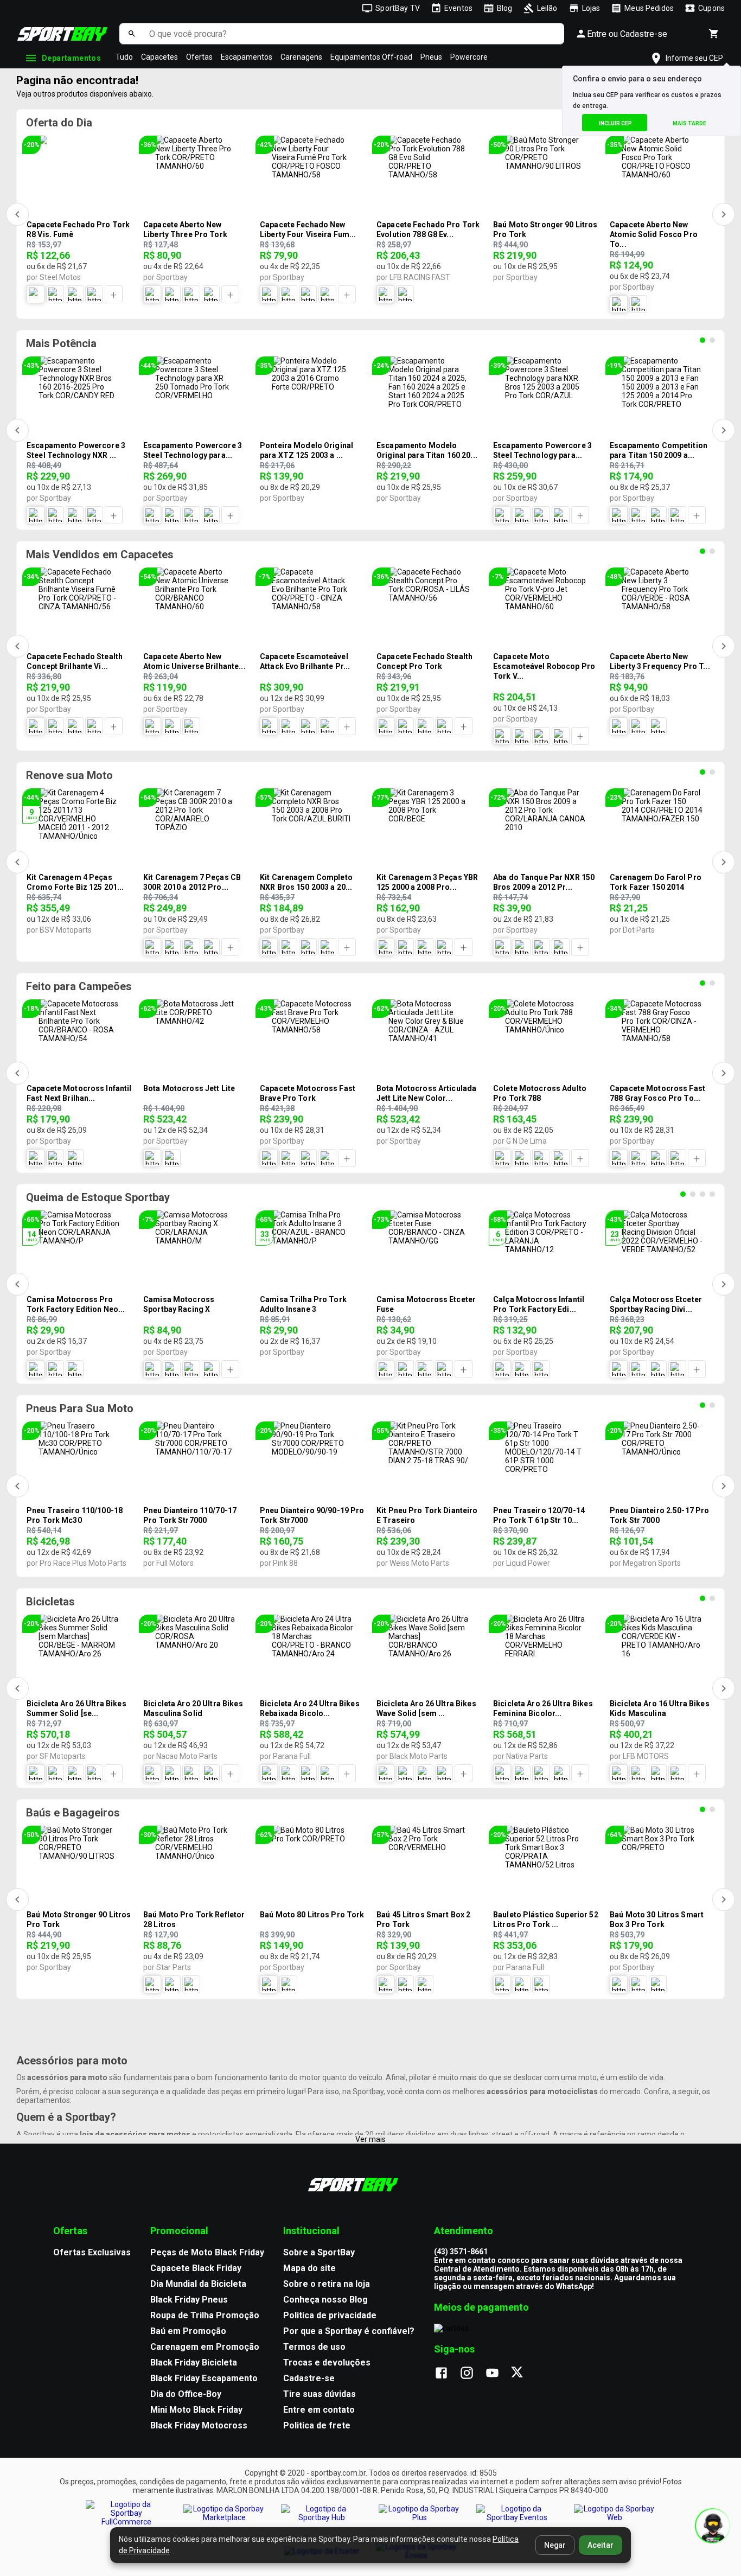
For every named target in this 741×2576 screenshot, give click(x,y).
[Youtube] (498, 2374)
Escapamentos (247, 57)
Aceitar (601, 2545)
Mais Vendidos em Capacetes (100, 554)
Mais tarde (689, 123)
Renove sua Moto (69, 775)
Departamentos (71, 58)
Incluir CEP (615, 123)
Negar (555, 2545)
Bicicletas (50, 1602)
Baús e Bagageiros (73, 1813)
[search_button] (132, 34)
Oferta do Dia (59, 123)
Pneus (431, 57)
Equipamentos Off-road (371, 57)
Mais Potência (61, 343)
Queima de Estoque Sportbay (98, 1197)
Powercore (469, 57)
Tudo (124, 57)
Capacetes (159, 57)
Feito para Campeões (79, 986)
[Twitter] (523, 2374)
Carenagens (301, 57)
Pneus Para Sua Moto (80, 1408)
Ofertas (199, 57)
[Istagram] (472, 2374)
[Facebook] (447, 2374)
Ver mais (370, 2139)
